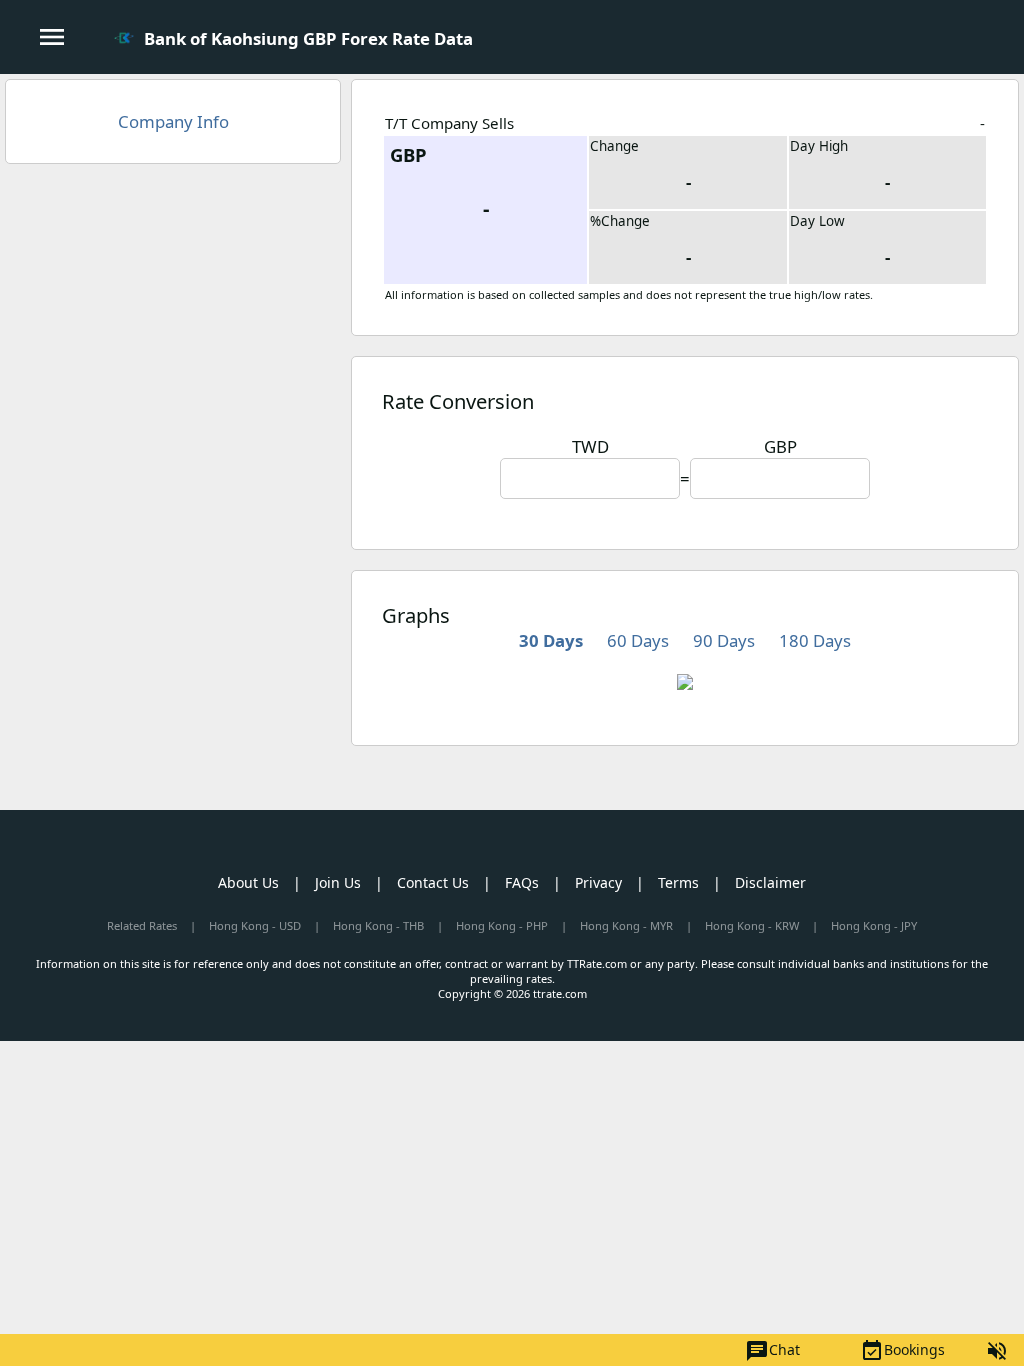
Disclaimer (770, 882)
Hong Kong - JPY (874, 925)
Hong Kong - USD (255, 925)
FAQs (522, 882)
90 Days (724, 640)
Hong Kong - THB (378, 925)
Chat (772, 1351)
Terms (678, 882)
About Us (248, 882)
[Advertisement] (173, 324)
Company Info (173, 121)
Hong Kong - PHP (502, 925)
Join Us (338, 882)
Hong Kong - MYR (626, 925)
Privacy (598, 882)
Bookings (902, 1351)
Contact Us (433, 882)
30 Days (551, 640)
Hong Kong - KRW (752, 925)
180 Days (815, 640)
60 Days (638, 640)
